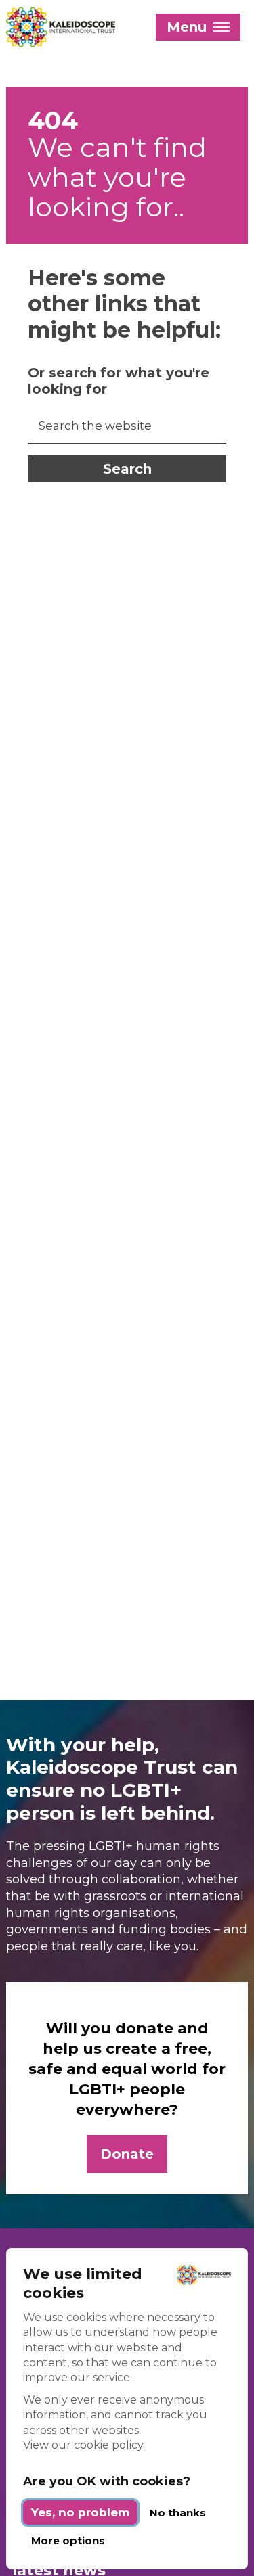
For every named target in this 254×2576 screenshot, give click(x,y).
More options (68, 2540)
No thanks (178, 2513)
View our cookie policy (83, 2445)
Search (127, 469)
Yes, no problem (80, 2512)
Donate (127, 2154)
